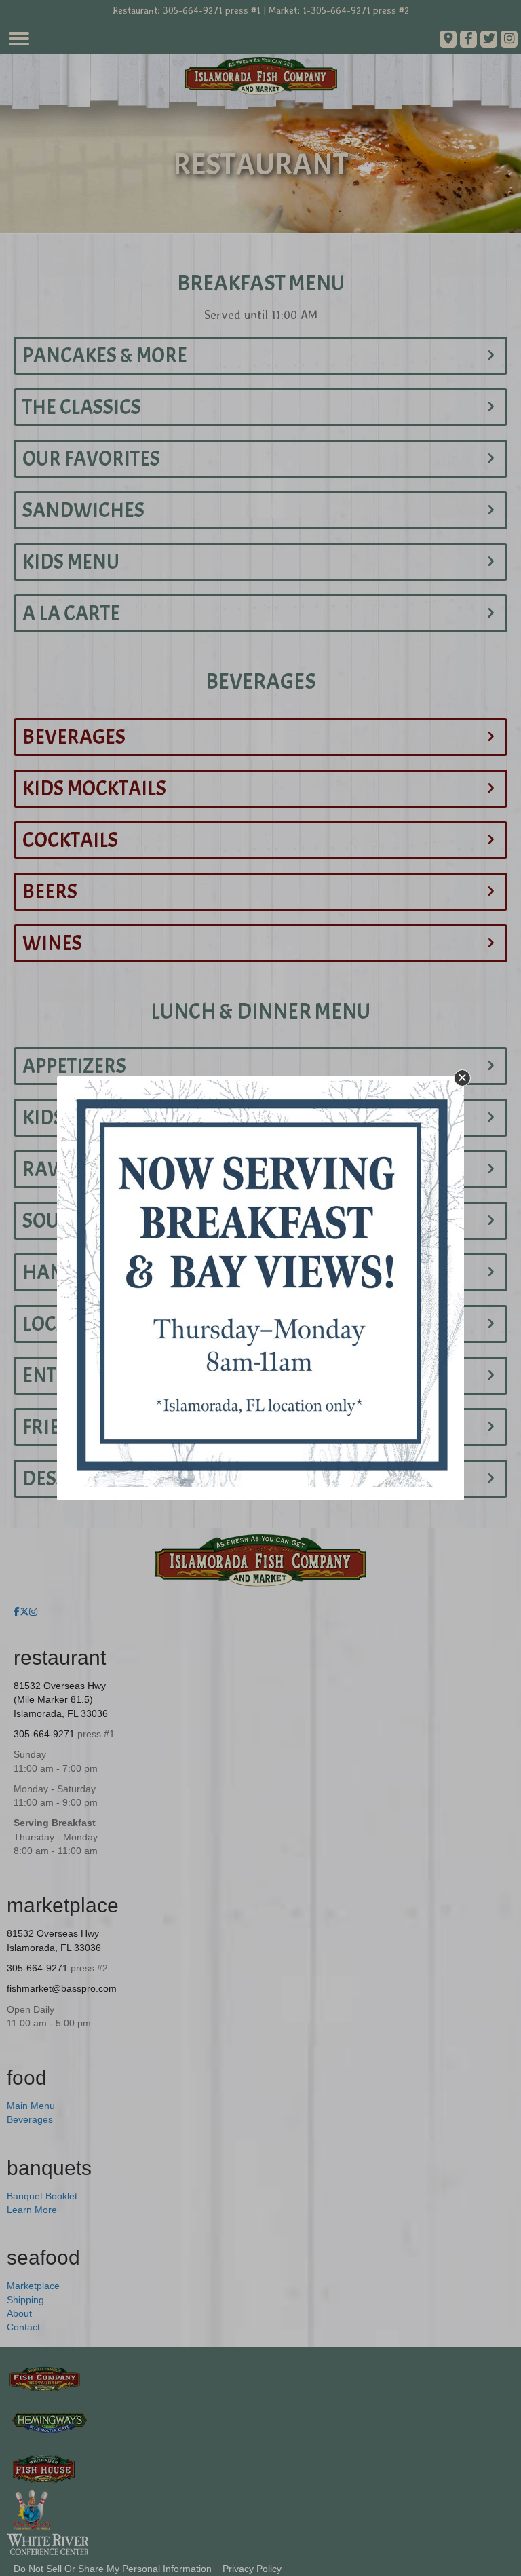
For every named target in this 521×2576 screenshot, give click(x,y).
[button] (462, 1078)
